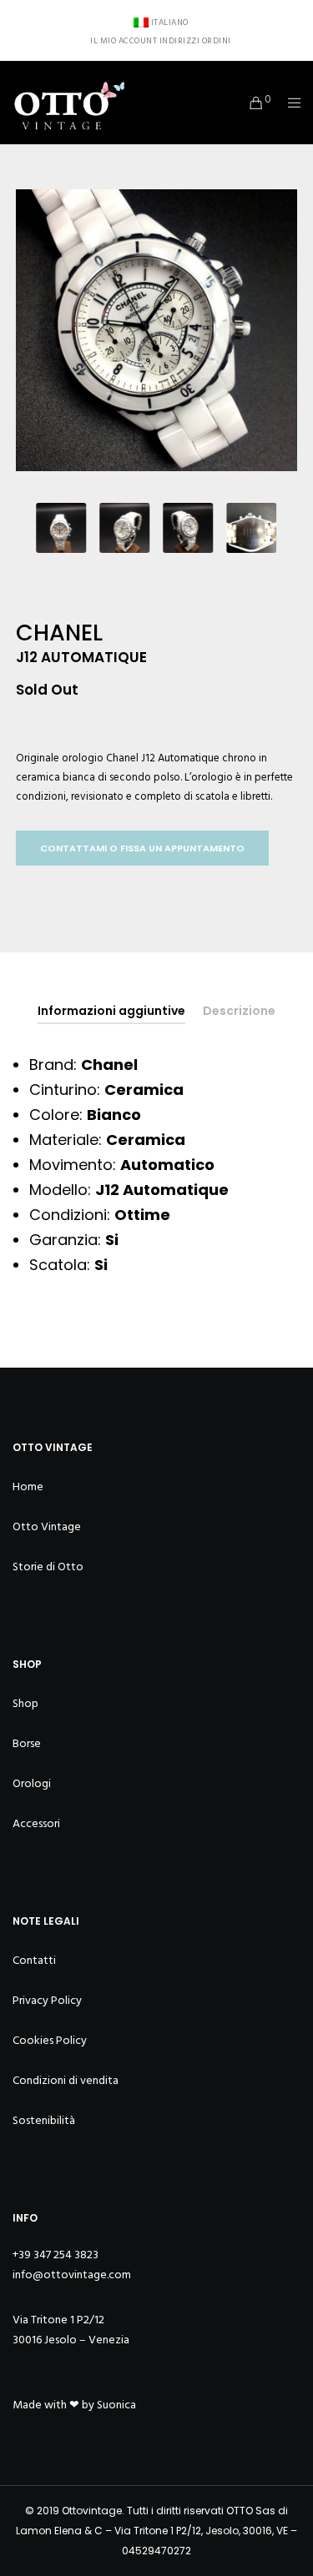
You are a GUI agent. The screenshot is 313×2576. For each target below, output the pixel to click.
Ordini (217, 41)
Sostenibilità (44, 2120)
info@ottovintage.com (72, 2275)
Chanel (122, 758)
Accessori (36, 1823)
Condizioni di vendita (66, 2080)
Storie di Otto (48, 1567)
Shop (25, 1703)
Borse (27, 1743)
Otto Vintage (47, 1527)
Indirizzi (180, 41)
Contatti (34, 1960)
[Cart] (252, 103)
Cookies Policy (50, 2040)
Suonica (116, 2405)
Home (28, 1486)
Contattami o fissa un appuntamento (142, 848)
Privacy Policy (47, 2000)
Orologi (32, 1783)
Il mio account (124, 41)
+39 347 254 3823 (56, 2255)
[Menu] (289, 103)
